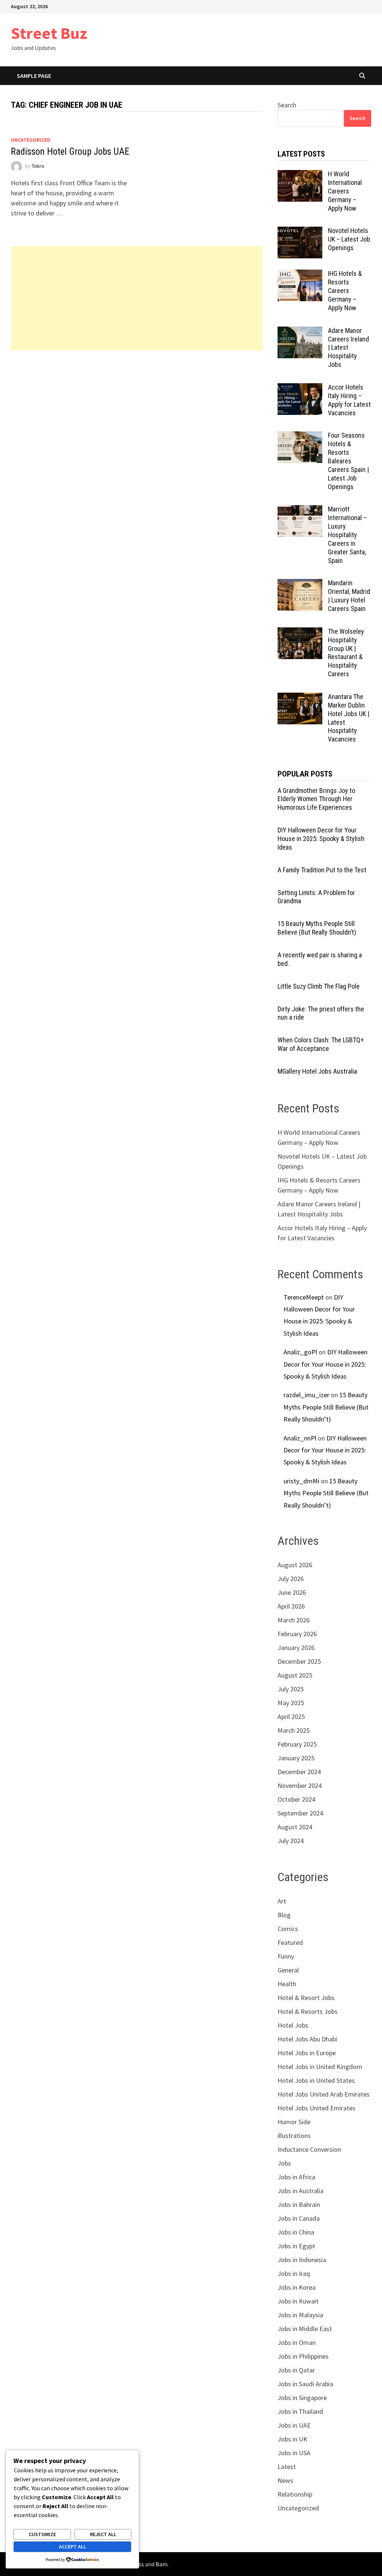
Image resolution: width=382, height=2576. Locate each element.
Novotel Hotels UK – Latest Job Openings (349, 239)
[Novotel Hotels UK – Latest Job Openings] (300, 232)
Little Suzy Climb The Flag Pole (319, 986)
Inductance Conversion (309, 2149)
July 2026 (291, 1579)
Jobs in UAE (294, 2425)
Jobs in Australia (300, 2191)
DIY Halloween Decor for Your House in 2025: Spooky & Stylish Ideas (321, 839)
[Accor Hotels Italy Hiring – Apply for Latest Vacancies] (300, 388)
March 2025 (294, 1730)
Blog (284, 1915)
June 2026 (292, 1592)
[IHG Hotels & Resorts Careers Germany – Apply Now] (300, 275)
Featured (290, 1942)
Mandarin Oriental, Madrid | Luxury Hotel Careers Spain (349, 596)
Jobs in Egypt (296, 2246)
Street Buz (49, 33)
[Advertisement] (137, 298)
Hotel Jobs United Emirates (317, 2108)
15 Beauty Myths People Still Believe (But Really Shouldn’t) (317, 928)
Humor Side (294, 2122)
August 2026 (295, 1565)
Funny (286, 1956)
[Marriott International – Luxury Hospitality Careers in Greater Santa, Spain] (300, 510)
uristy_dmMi (301, 1481)
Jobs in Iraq (294, 2273)
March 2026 (294, 1620)
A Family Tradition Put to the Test (322, 870)
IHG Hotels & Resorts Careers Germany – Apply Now (345, 290)
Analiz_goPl (300, 1352)
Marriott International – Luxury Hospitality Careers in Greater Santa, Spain (347, 535)
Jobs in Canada (299, 2218)
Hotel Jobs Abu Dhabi (307, 2039)
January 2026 (296, 1648)
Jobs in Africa (296, 2177)
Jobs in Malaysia (300, 2315)
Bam (162, 2564)
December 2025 (299, 1661)
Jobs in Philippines (303, 2356)
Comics (288, 1929)
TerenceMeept (304, 1297)
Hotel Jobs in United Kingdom (320, 2067)
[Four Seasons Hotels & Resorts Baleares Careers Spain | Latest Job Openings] (300, 436)
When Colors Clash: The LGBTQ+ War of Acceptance (321, 1044)
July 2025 (291, 1689)
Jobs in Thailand (300, 2411)
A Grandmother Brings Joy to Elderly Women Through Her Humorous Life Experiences (316, 799)
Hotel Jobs (293, 2025)
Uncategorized (31, 140)
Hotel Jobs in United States (316, 2080)
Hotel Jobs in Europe (307, 2053)
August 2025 (295, 1675)
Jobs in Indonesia (302, 2260)
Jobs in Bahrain (299, 2205)
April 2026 (291, 1606)
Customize (42, 2534)
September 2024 (300, 1813)
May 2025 (291, 1703)
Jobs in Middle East (305, 2329)
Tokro (38, 166)
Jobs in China (296, 2232)
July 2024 (291, 1841)
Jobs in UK (292, 2439)
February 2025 (297, 1744)
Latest (287, 2467)
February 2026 (297, 1634)
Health (287, 1984)
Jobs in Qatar (296, 2370)
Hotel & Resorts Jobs (308, 2011)
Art (282, 1901)
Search (287, 105)
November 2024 (300, 1785)
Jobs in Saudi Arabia (305, 2384)
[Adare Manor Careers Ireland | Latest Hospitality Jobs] (300, 332)
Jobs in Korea (297, 2287)
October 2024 (296, 1799)
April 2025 (291, 1717)
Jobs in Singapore (302, 2398)
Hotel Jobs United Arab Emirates (324, 2094)
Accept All (73, 2547)
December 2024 (299, 1772)
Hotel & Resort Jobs (306, 1998)
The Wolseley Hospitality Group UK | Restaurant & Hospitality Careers (346, 653)
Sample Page (34, 76)
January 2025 (296, 1758)
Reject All (103, 2534)
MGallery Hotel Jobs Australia (317, 1071)
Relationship (295, 2494)
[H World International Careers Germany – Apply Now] (300, 175)
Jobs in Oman (297, 2342)
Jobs (284, 2163)
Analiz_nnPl (300, 1438)
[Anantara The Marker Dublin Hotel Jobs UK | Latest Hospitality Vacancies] (300, 698)
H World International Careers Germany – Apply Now (345, 191)
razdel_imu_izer (306, 1395)
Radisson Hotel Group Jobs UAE (70, 152)
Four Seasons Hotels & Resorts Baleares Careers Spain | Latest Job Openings (348, 461)
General (288, 1970)
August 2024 (295, 1827)
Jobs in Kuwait (298, 2301)
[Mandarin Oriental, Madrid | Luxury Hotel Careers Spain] (300, 584)
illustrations (294, 2136)
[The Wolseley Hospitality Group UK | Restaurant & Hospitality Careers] (300, 632)
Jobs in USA (294, 2453)
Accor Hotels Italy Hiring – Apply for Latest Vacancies (349, 400)
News (285, 2480)
